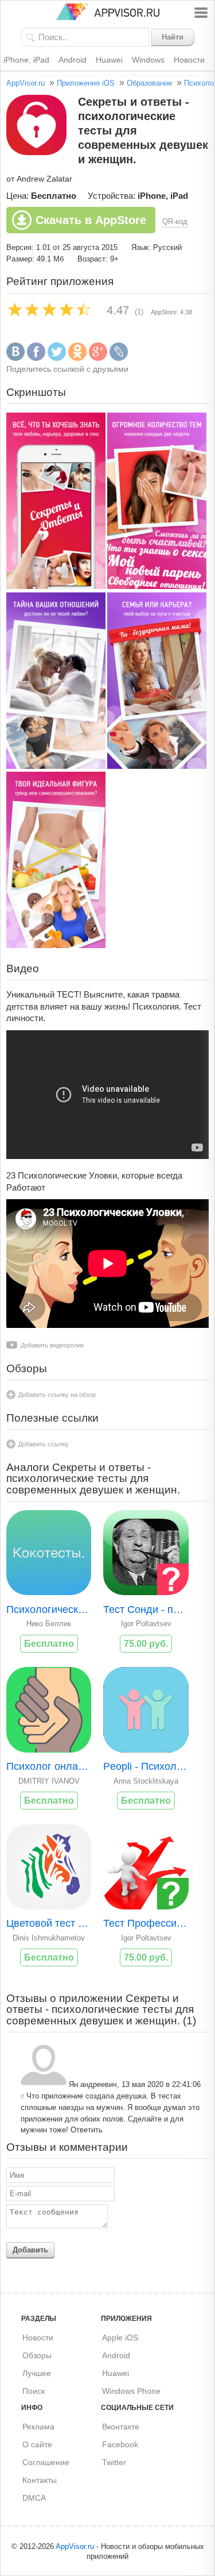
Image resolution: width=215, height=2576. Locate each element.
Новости (189, 60)
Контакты (40, 2480)
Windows (148, 60)
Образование (149, 83)
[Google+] (98, 358)
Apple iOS (120, 2338)
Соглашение (46, 2462)
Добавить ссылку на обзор (57, 1395)
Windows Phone (131, 2391)
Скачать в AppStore (91, 220)
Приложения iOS (86, 83)
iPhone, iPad (26, 60)
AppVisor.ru (26, 83)
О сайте (37, 2444)
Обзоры (37, 2355)
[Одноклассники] (77, 358)
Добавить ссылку (44, 1444)
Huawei (109, 60)
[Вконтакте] (15, 358)
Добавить (30, 2250)
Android (73, 60)
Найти (173, 37)
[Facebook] (36, 358)
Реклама (38, 2427)
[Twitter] (57, 358)
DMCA (34, 2498)
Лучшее (37, 2373)
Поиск (34, 2391)
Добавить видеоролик (52, 1345)
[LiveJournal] (119, 358)
